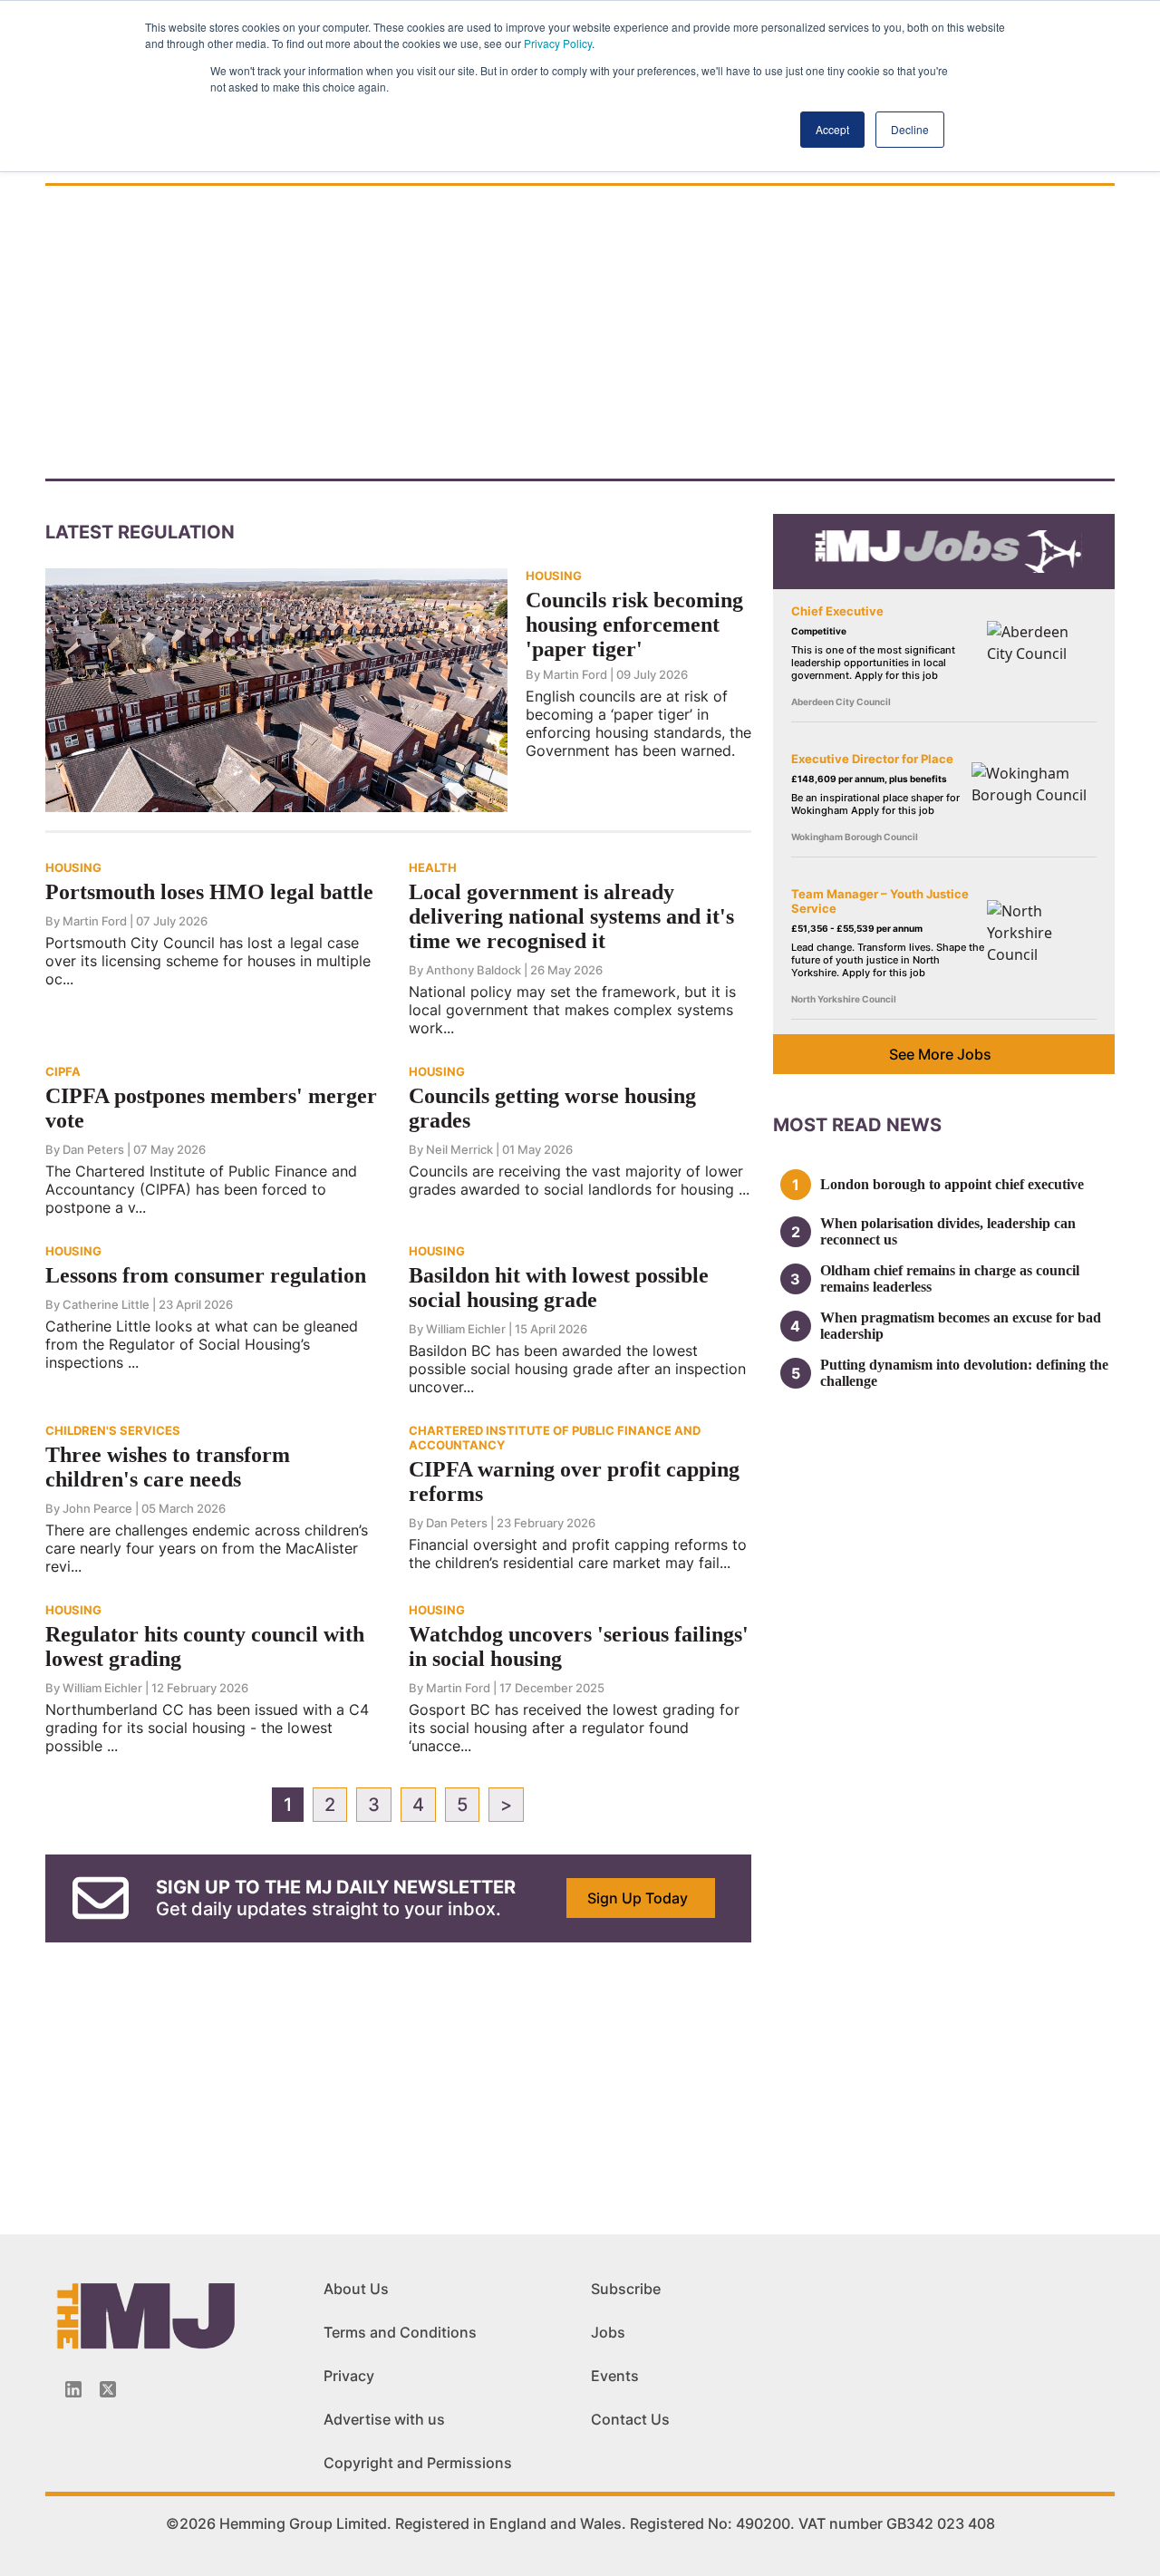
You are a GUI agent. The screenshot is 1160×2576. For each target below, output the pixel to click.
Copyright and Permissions (418, 2463)
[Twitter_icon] (108, 2389)
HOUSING (554, 576)
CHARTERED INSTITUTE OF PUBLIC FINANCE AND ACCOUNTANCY (555, 1438)
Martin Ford (575, 674)
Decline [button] (910, 129)
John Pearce (97, 1508)
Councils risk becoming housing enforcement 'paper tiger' (634, 625)
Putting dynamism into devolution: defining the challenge (964, 1373)
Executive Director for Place (872, 759)
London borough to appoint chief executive (952, 1184)
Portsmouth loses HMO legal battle (209, 892)
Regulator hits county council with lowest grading (205, 1646)
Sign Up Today (638, 1898)
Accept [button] (832, 129)
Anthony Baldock (474, 970)
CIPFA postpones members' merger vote (211, 1108)
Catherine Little (106, 1304)
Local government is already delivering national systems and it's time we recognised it (571, 916)
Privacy (349, 2376)
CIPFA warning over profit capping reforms (574, 1482)
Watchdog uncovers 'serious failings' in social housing (579, 1646)
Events (615, 2376)
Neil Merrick (459, 1149)
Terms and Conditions (400, 2332)
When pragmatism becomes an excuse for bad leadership (961, 1326)
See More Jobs (940, 1054)
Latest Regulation (140, 532)
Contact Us (630, 2419)
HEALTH (433, 867)
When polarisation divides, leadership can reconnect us (948, 1231)
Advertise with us (384, 2419)
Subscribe (626, 2289)
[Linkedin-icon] (73, 2389)
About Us (356, 2289)
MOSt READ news (857, 1125)
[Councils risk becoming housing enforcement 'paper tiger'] (276, 689)
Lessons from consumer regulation (206, 1275)
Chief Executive (837, 611)
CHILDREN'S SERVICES (113, 1430)
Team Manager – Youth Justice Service (880, 901)
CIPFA (63, 1071)
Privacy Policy (558, 43)
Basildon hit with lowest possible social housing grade (559, 1288)
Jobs (608, 2332)
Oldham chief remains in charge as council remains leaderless (950, 1278)
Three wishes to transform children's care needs (168, 1467)
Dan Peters (93, 1149)
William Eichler (466, 1329)
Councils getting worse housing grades (552, 1108)
